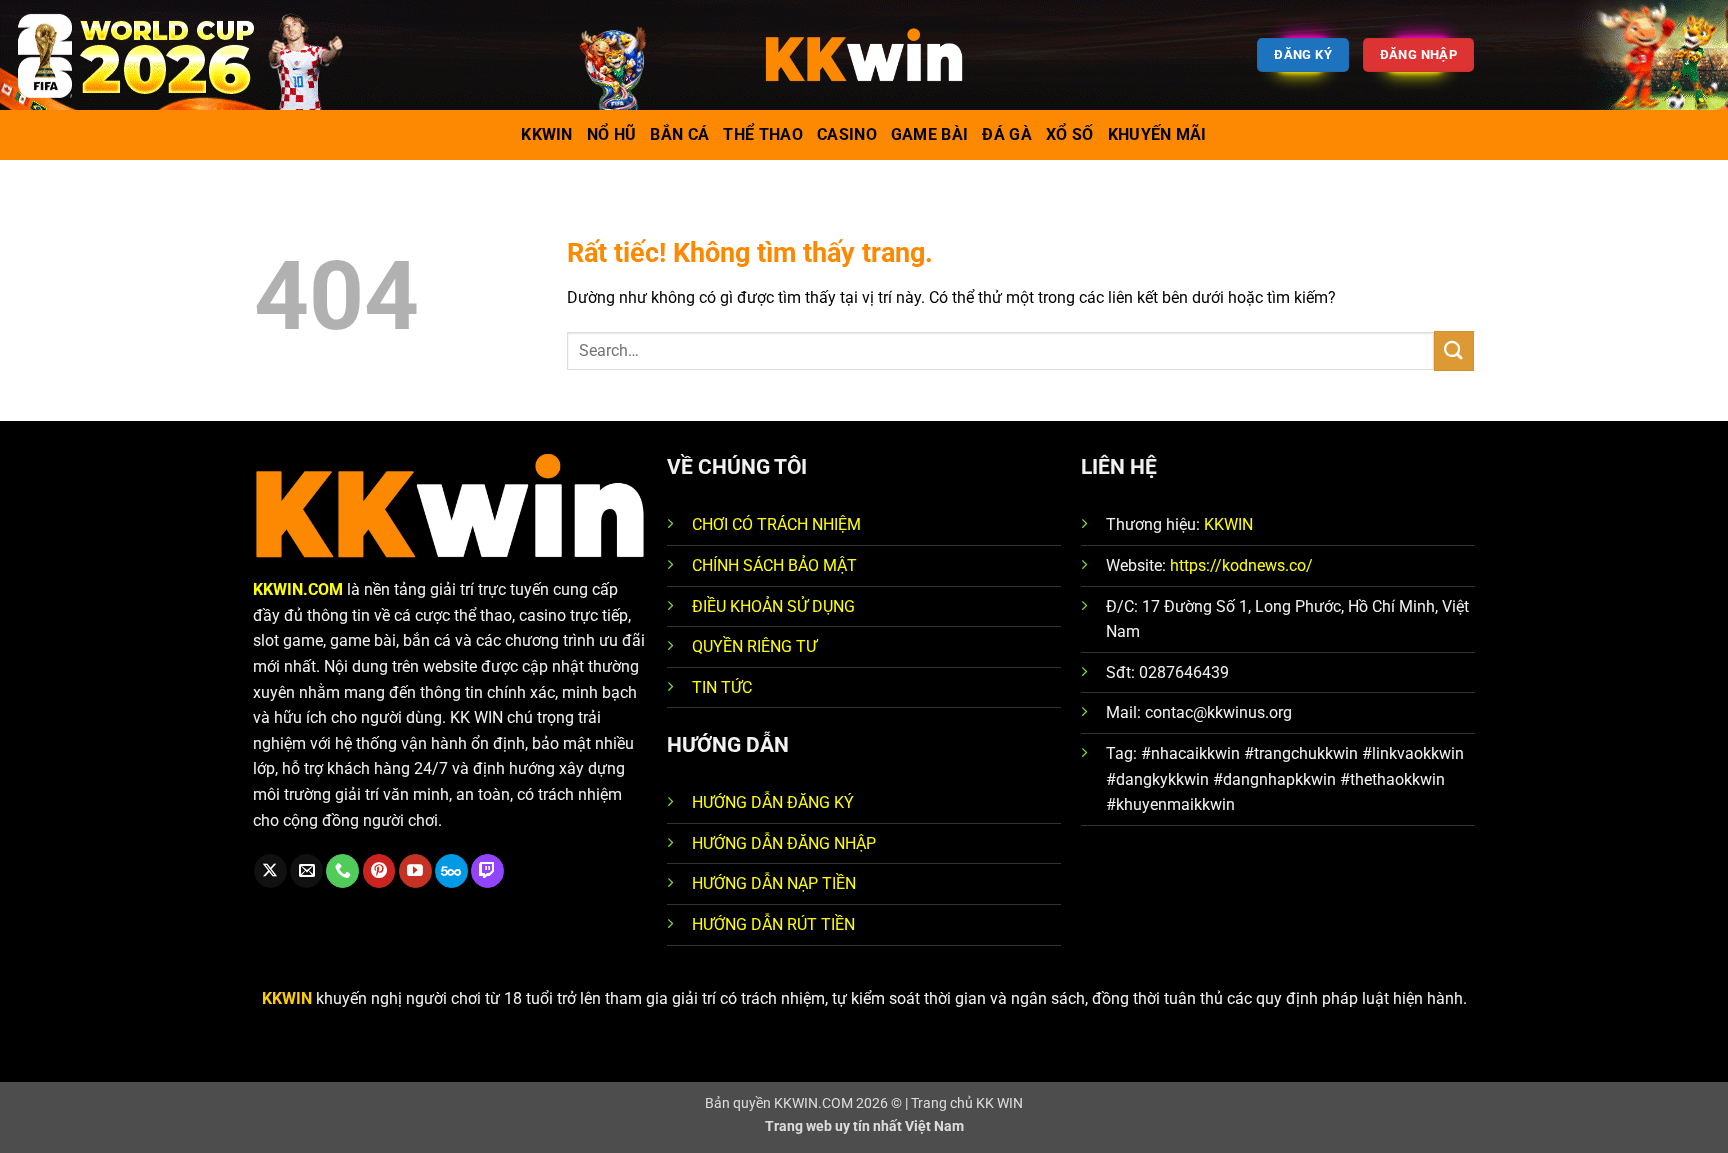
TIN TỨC (722, 687)
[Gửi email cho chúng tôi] (306, 871)
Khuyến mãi (1157, 134)
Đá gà (1007, 134)
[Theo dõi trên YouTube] (415, 871)
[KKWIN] (864, 55)
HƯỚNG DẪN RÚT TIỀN (773, 924)
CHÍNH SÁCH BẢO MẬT (774, 565)
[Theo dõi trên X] (270, 871)
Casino (847, 134)
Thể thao (763, 134)
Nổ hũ (612, 134)
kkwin (547, 134)
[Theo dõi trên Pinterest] (379, 871)
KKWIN (1228, 524)
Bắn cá (679, 134)
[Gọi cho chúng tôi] (342, 871)
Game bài (930, 134)
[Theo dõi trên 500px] (451, 871)
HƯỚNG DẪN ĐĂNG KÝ (773, 802)
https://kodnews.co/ (1241, 565)
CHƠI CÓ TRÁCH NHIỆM (776, 524)
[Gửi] (1454, 350)
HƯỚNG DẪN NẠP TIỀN (774, 883)
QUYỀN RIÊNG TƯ (754, 646)
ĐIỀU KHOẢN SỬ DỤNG (773, 606)
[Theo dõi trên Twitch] (487, 871)
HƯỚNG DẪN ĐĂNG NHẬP (784, 843)
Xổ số (1070, 134)
